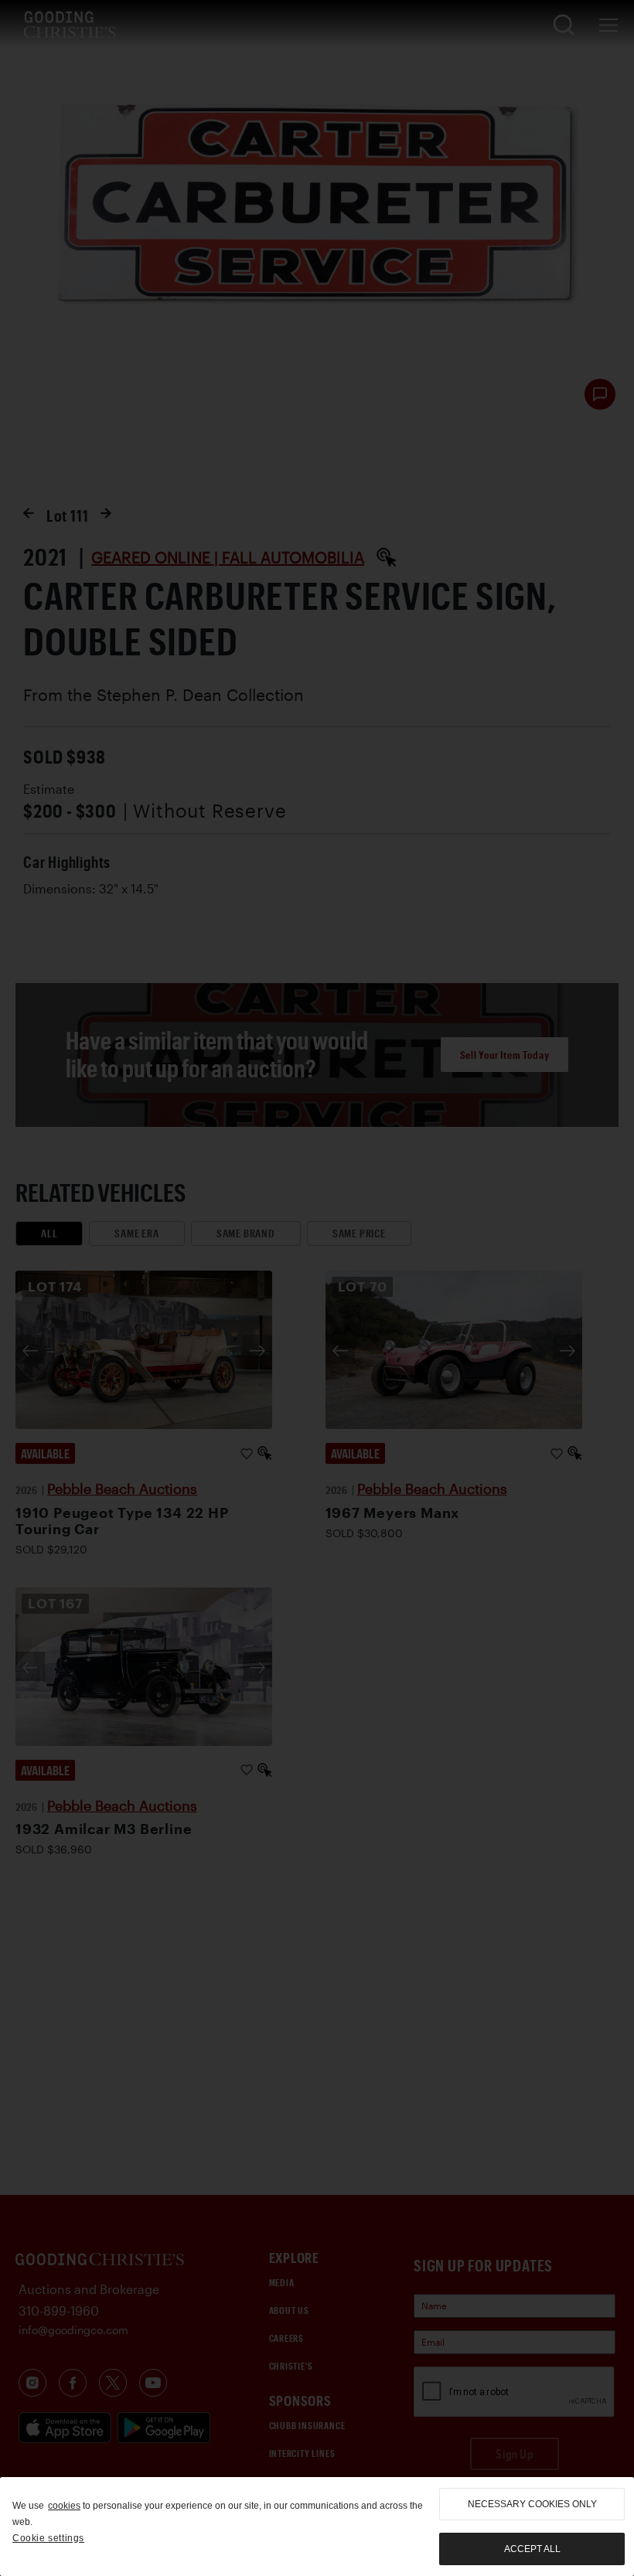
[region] (317, 2527)
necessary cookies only (532, 2504)
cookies (64, 2506)
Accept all (532, 2549)
